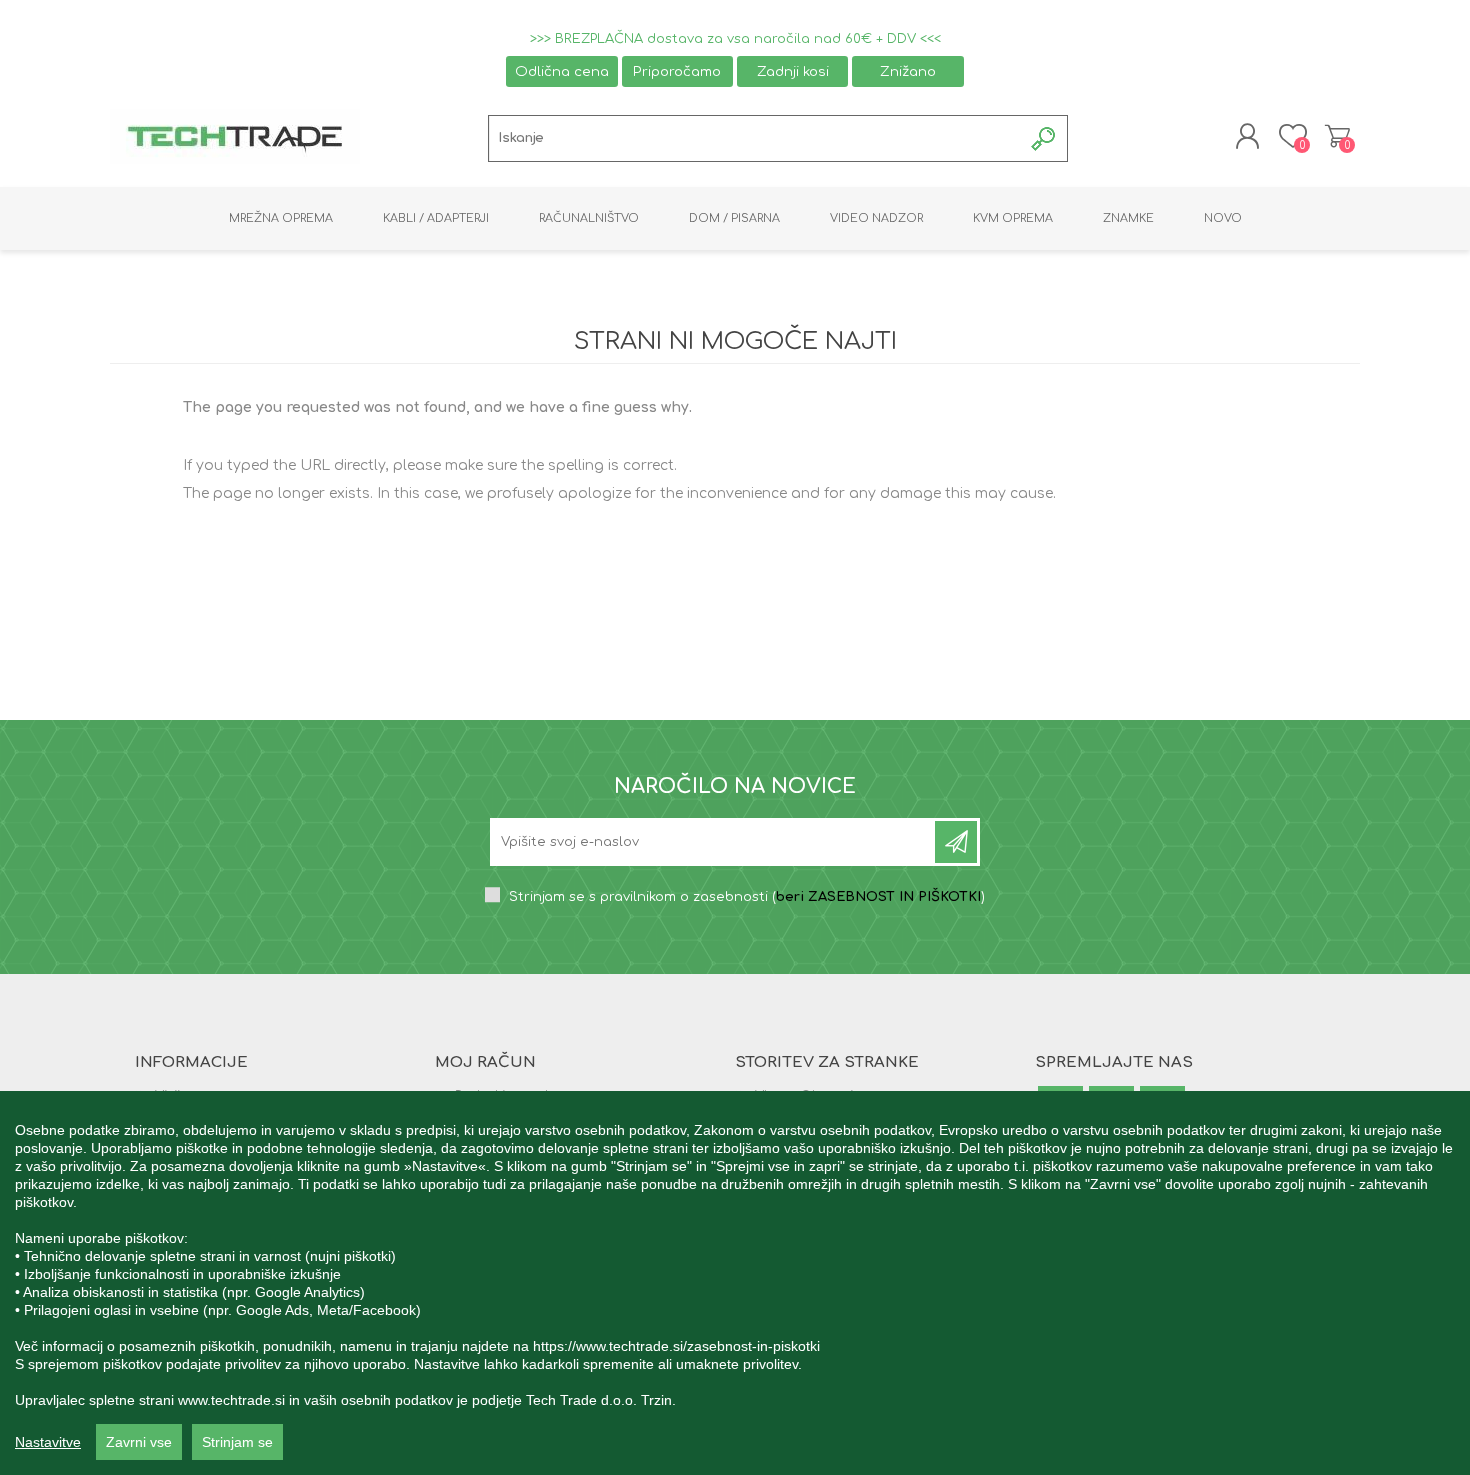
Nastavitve (48, 1442)
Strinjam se (237, 1442)
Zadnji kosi (793, 71)
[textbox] (755, 138)
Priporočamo (677, 71)
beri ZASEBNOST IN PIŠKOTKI (878, 897)
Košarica (1337, 136)
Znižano (908, 71)
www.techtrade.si (231, 1400)
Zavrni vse (139, 1442)
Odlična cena (562, 71)
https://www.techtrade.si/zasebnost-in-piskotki (676, 1346)
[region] (735, 1283)
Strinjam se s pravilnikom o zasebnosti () (747, 897)
